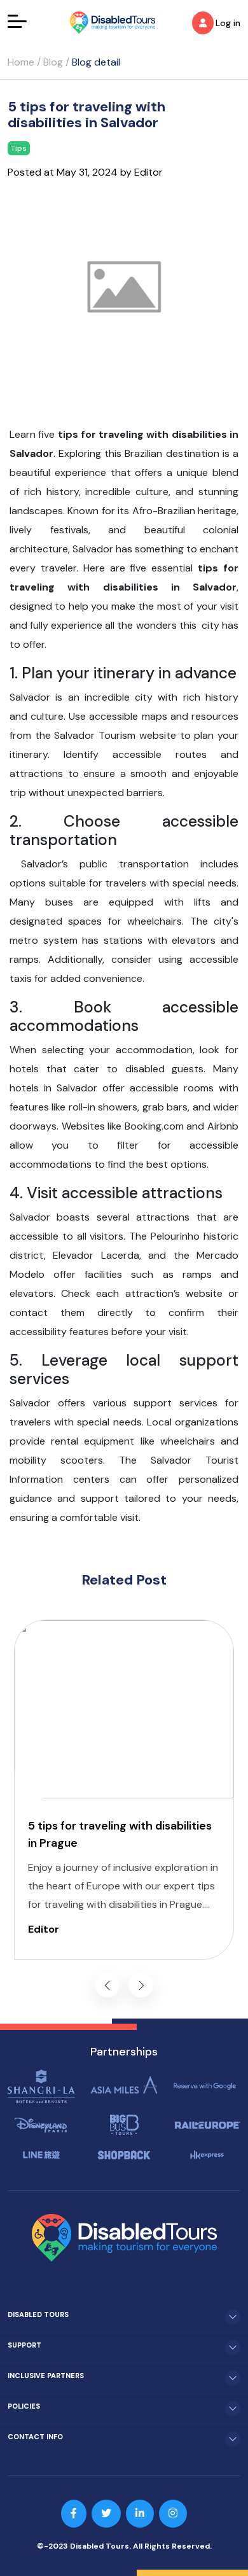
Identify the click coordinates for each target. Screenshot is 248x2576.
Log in (228, 23)
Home (21, 62)
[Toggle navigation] (17, 21)
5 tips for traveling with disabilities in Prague (120, 1834)
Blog (53, 62)
